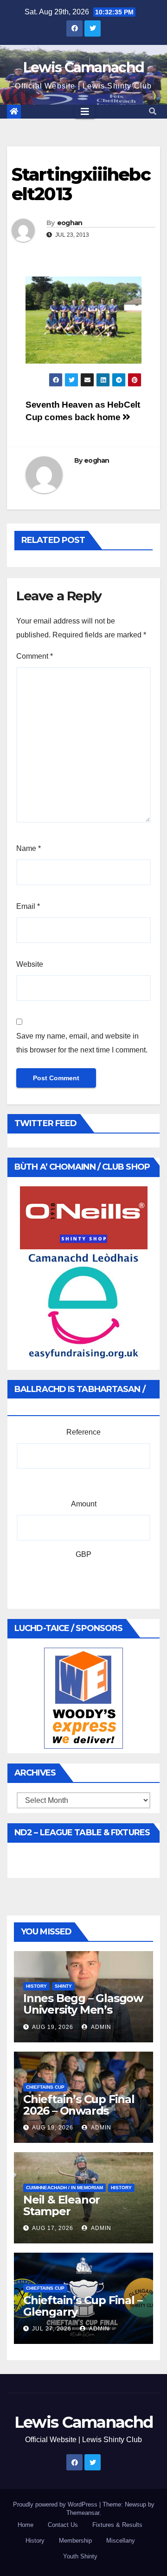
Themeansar (83, 2513)
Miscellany (121, 2541)
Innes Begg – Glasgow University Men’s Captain (83, 2010)
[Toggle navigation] (85, 112)
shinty (63, 1986)
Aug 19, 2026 (53, 2027)
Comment (35, 656)
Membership (75, 2541)
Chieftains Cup (45, 2087)
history (36, 1986)
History (35, 2541)
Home (26, 2525)
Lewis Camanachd (84, 67)
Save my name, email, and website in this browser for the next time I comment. (82, 1043)
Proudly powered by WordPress (56, 2504)
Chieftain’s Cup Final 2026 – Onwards (79, 2105)
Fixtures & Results (117, 2525)
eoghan (70, 223)
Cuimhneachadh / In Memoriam (64, 2188)
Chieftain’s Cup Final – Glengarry (83, 2306)
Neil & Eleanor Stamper (61, 2205)
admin (100, 2027)
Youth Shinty (80, 2556)
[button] (153, 111)
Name (29, 848)
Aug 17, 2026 (53, 2228)
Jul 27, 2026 (52, 2329)
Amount (84, 1504)
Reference (83, 1432)
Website (30, 964)
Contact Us (63, 2525)
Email (28, 906)
